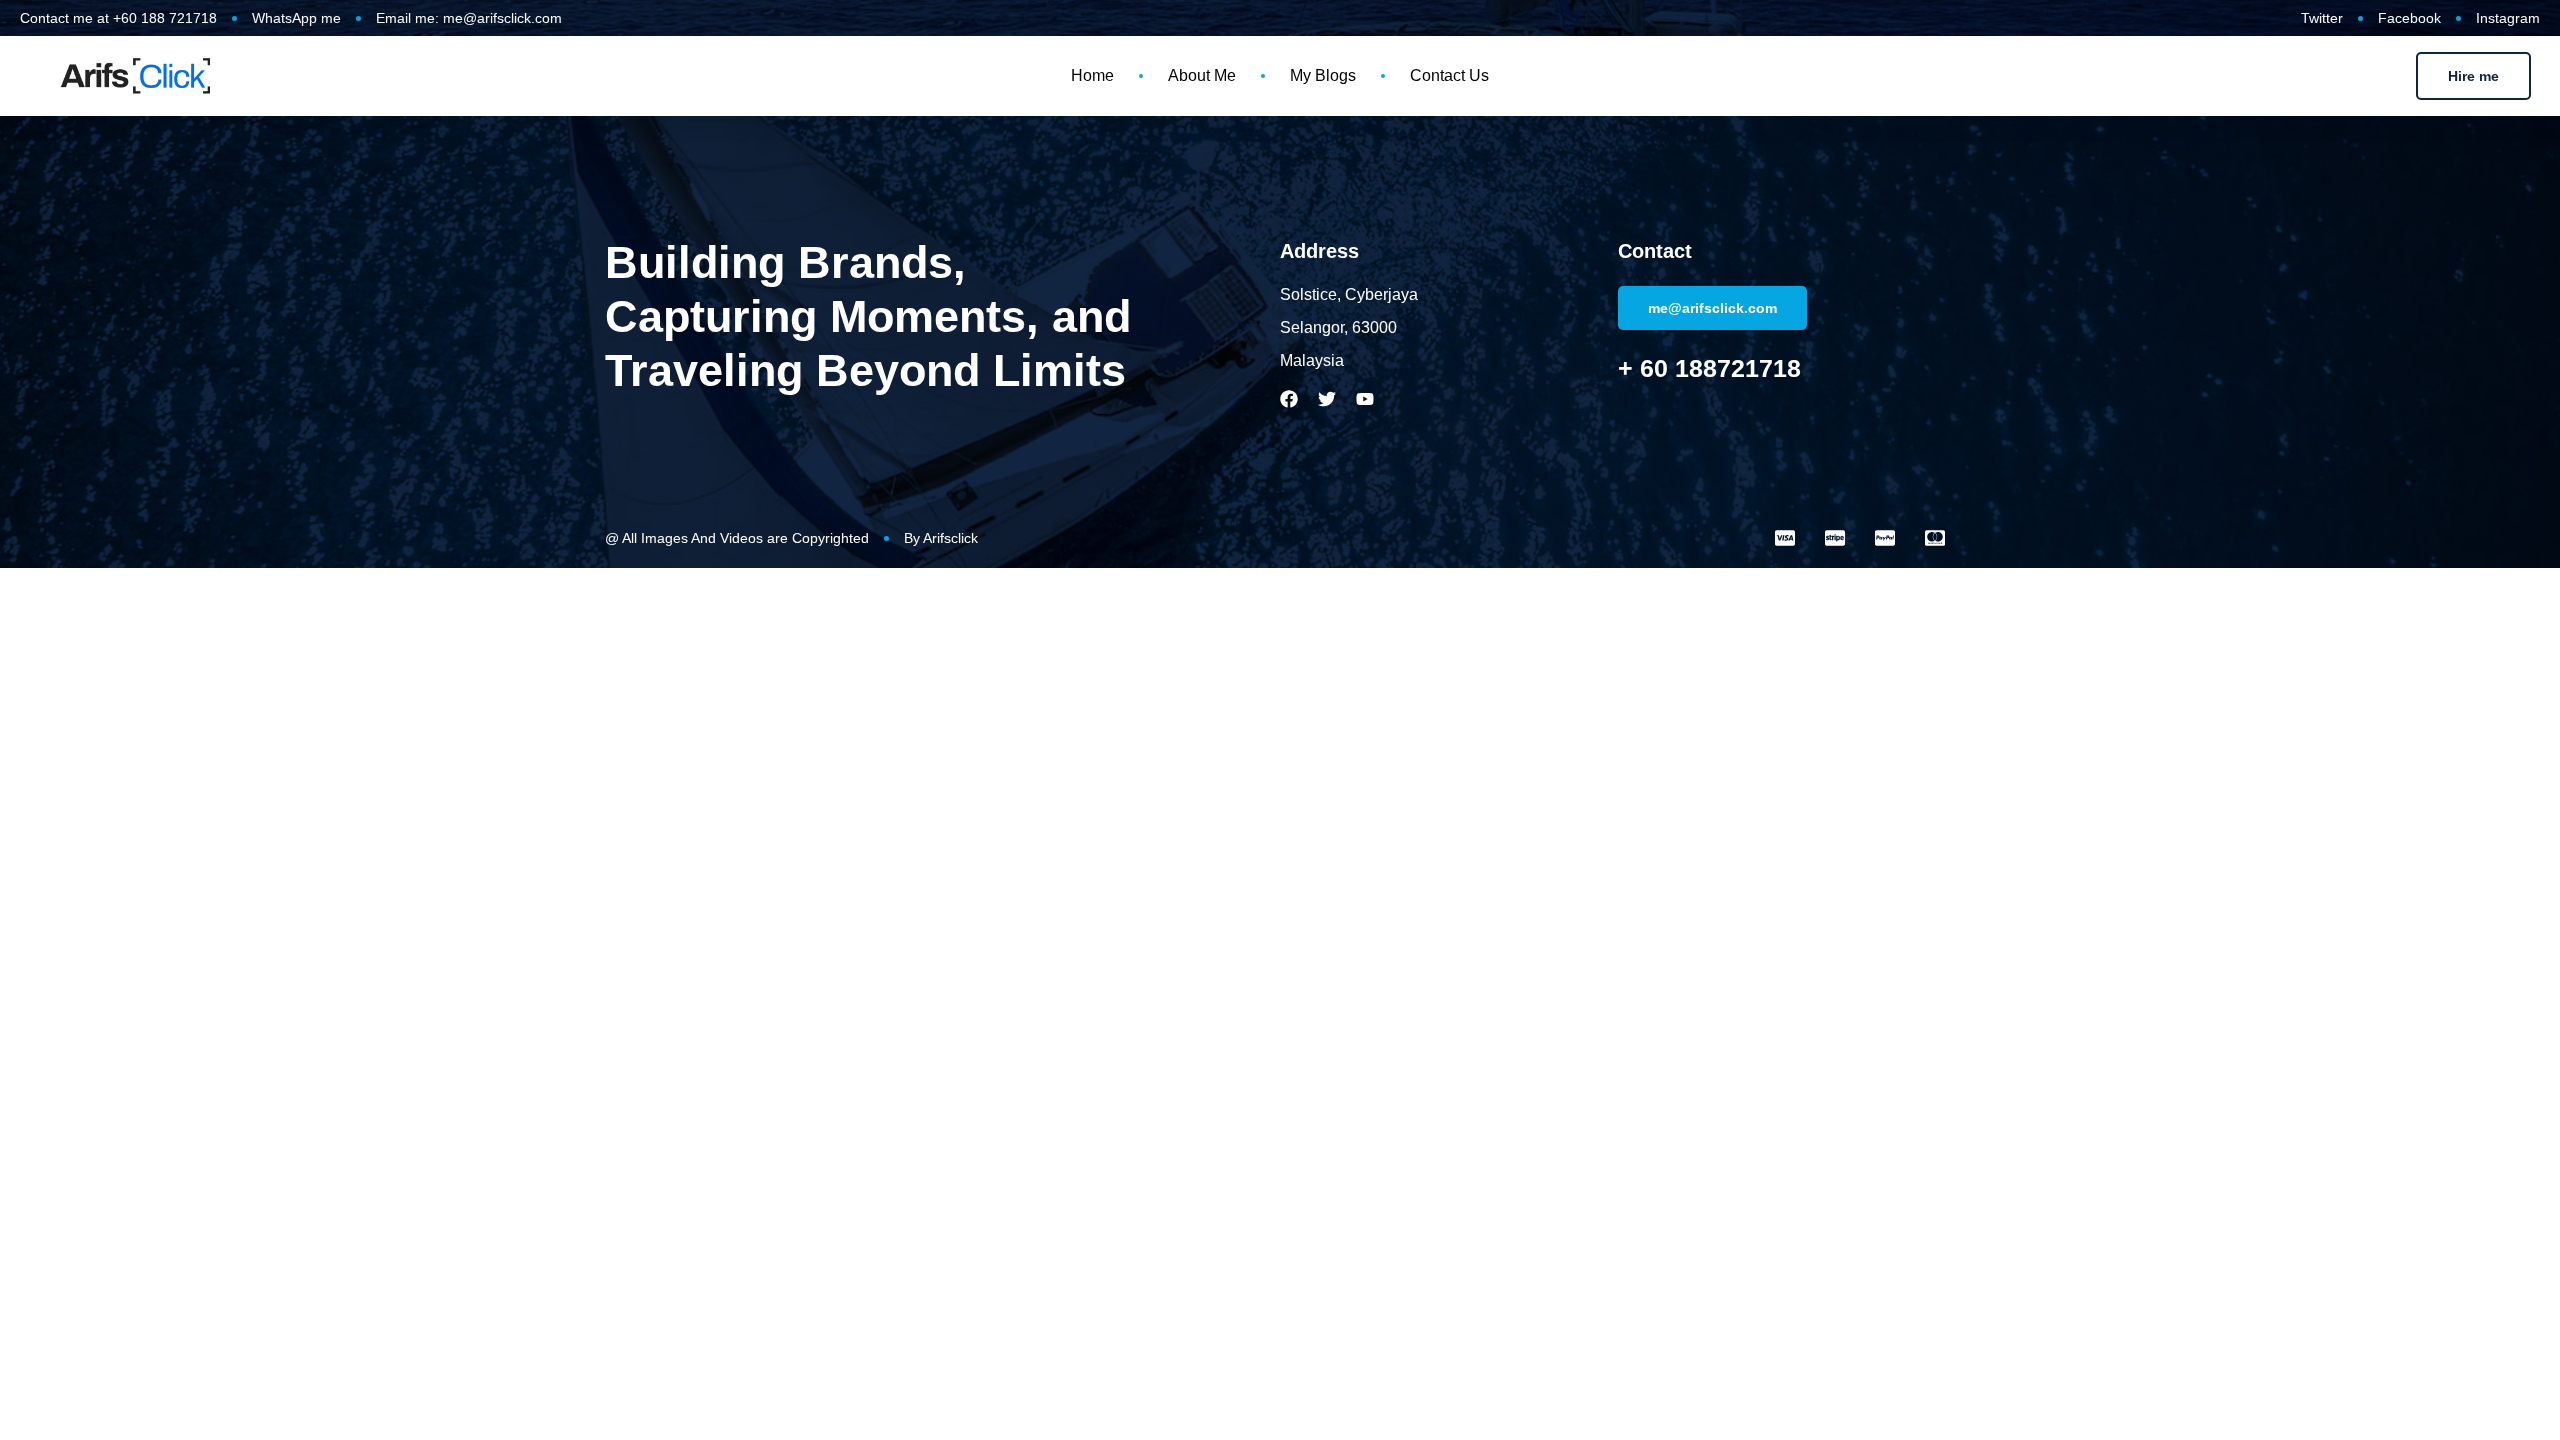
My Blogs (1323, 75)
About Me (1202, 75)
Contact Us (1449, 75)
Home (1092, 75)
